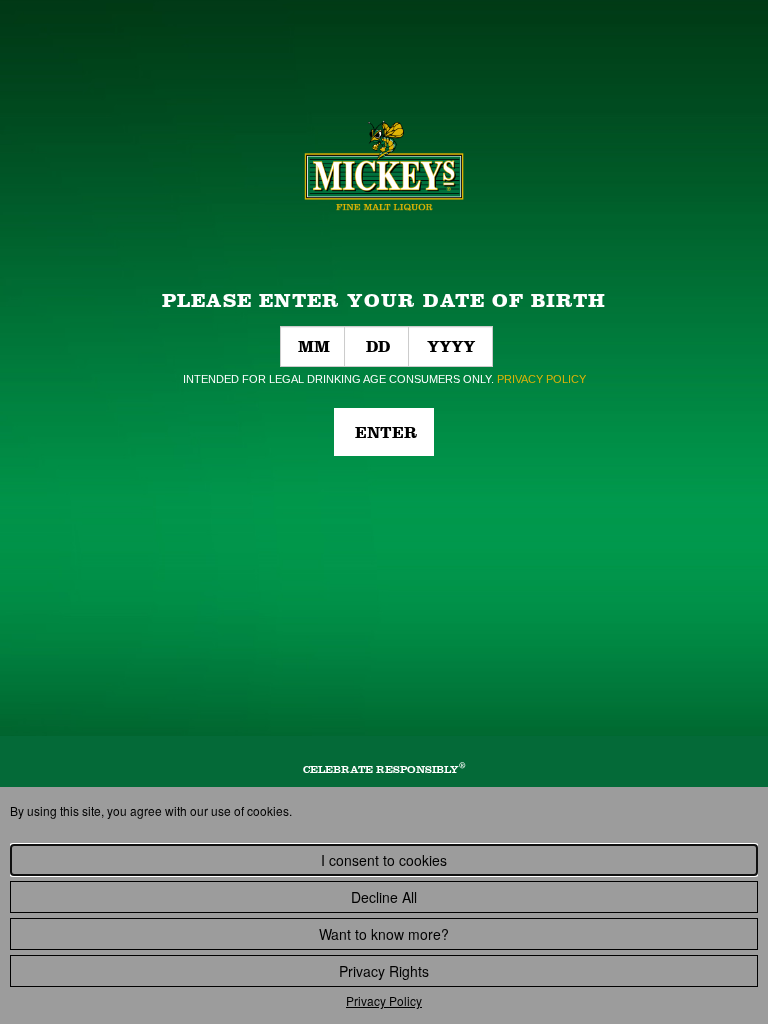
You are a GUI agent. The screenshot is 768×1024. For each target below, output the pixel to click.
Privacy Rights (384, 971)
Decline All (384, 897)
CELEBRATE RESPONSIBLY (384, 769)
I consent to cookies (384, 860)
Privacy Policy (384, 1000)
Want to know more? (384, 934)
